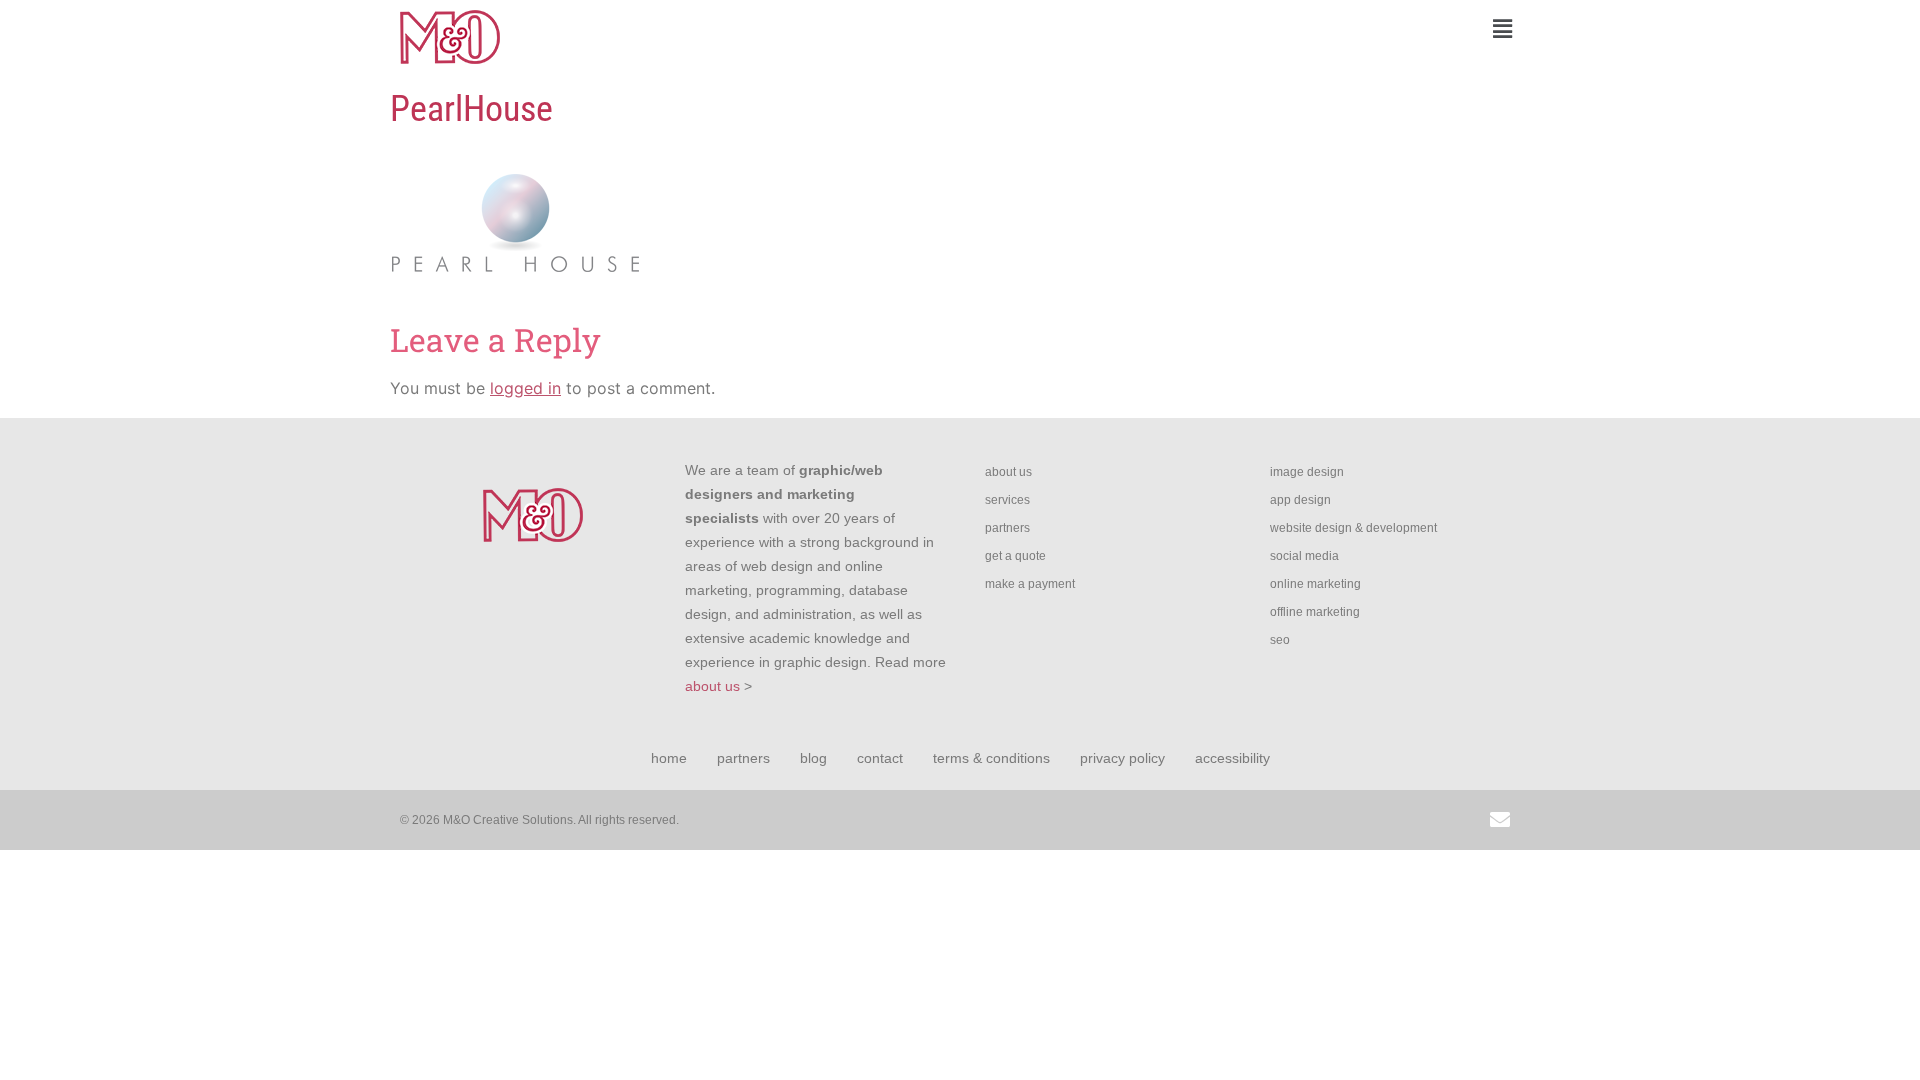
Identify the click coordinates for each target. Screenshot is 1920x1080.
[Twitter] (1365, 820)
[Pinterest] (1455, 820)
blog (813, 758)
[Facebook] (1320, 820)
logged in (525, 388)
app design (1300, 500)
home (669, 758)
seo (1280, 640)
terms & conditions (991, 758)
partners (1007, 528)
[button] (1245, 28)
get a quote (1015, 556)
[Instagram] (1275, 820)
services (1007, 500)
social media (1304, 556)
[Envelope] (1500, 820)
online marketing (1315, 584)
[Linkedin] (1410, 820)
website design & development (1353, 528)
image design (1307, 472)
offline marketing (1315, 612)
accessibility (1232, 758)
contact (880, 758)
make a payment (1030, 584)
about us (712, 686)
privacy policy (1122, 758)
